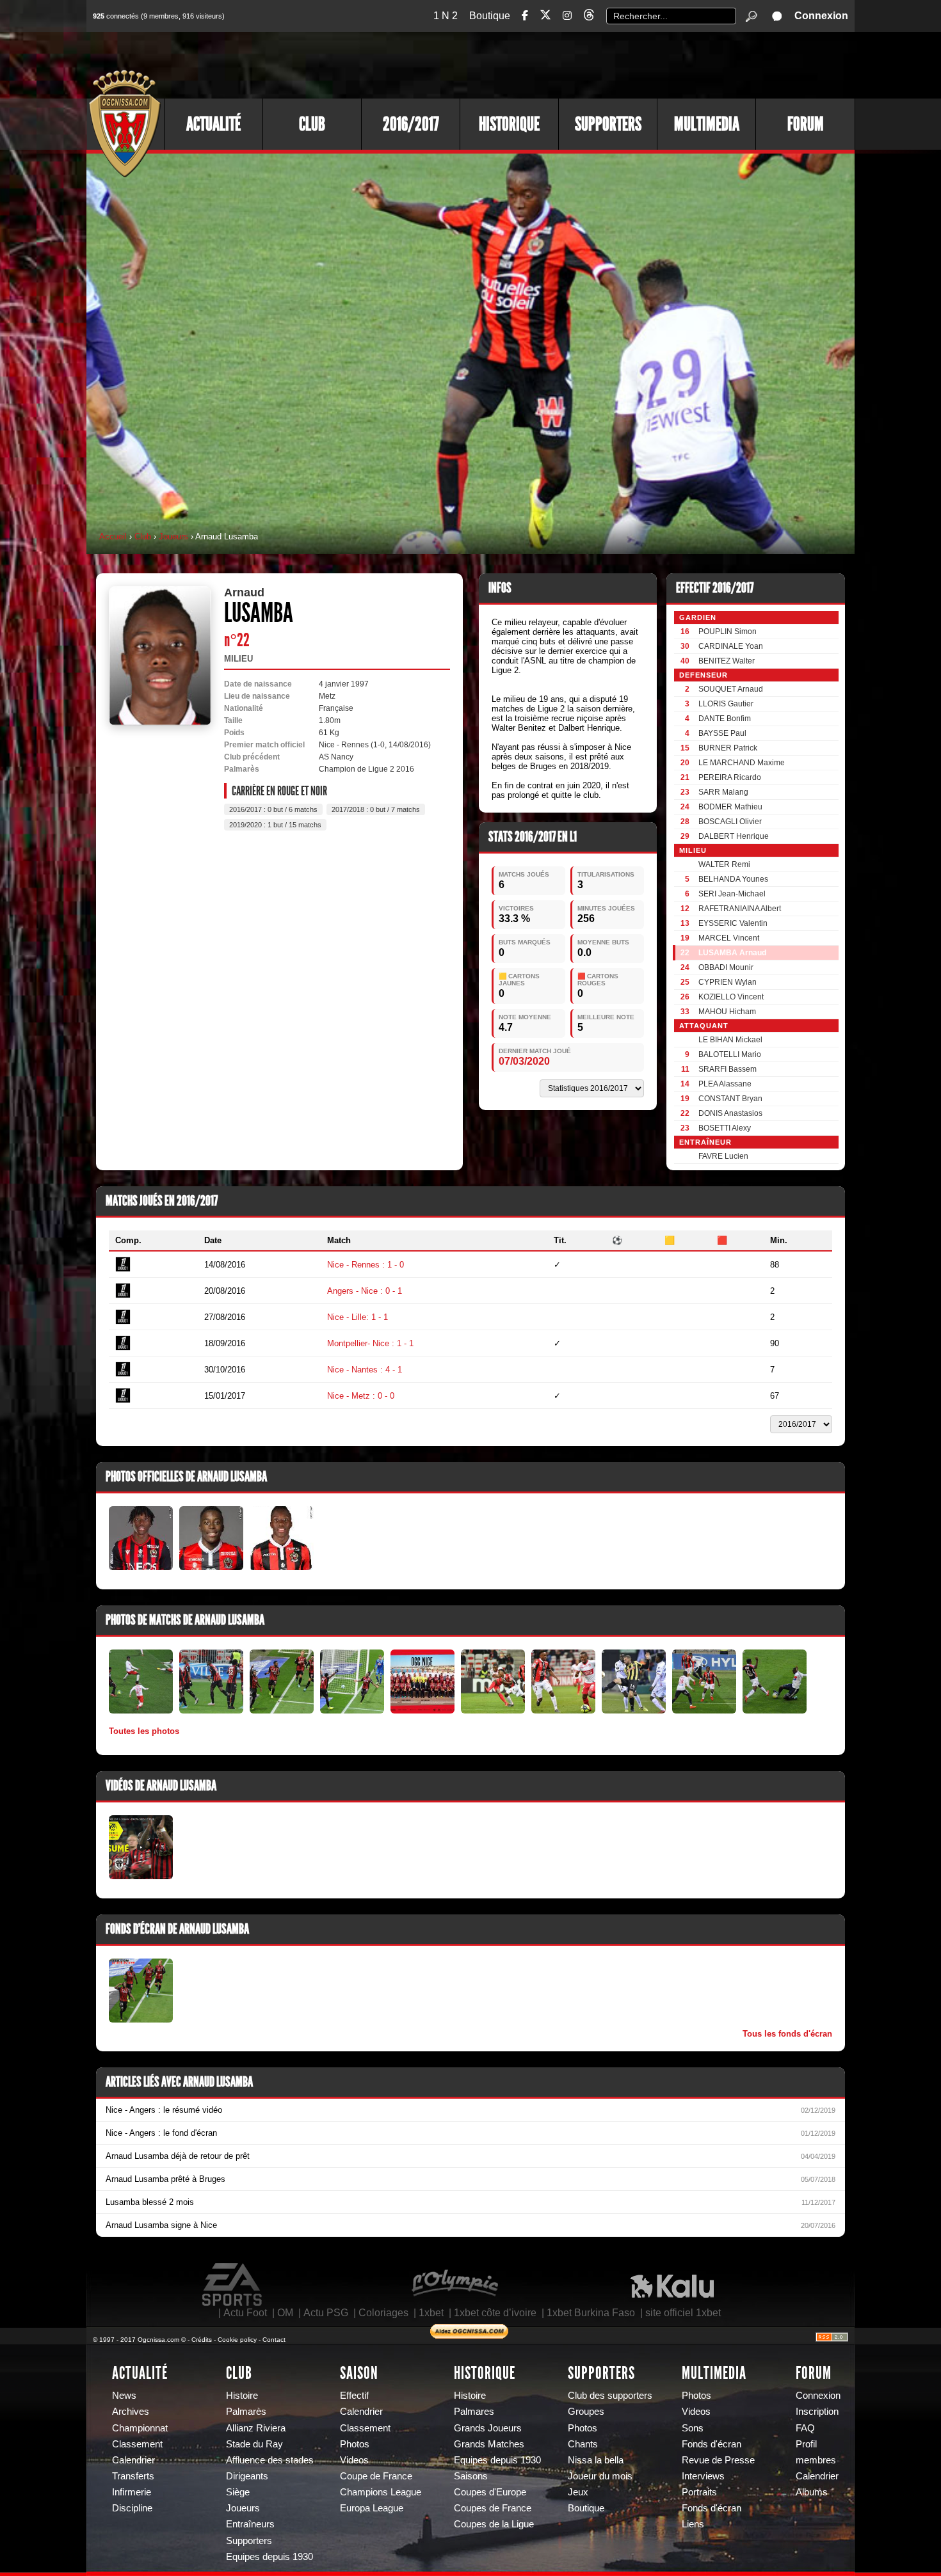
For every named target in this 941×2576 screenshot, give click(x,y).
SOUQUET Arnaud (731, 689)
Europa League (372, 2508)
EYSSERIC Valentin (733, 923)
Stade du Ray (254, 2444)
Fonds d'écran (712, 2444)
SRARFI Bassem (728, 1069)
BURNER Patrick (728, 748)
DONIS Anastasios (730, 1113)
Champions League (381, 2492)
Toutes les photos (144, 1731)
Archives (131, 2412)
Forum (806, 124)
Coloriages (383, 2313)
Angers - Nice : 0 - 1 (365, 1291)
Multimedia (707, 124)
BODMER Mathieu (730, 807)
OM (285, 2313)
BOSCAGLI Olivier (730, 822)
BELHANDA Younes (733, 879)
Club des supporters (610, 2396)
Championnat (140, 2428)
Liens (693, 2524)
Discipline (132, 2508)
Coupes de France (493, 2508)
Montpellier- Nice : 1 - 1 (370, 1343)
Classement (137, 2444)
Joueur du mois (600, 2476)
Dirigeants (247, 2476)
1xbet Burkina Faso (591, 2313)
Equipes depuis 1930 (269, 2557)
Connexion (821, 16)
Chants (583, 2444)
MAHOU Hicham (727, 1012)
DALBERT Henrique (734, 836)
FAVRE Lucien (723, 1156)
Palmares (474, 2412)
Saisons (471, 2476)
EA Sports (233, 2285)
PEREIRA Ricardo (730, 777)
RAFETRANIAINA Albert (740, 909)
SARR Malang (723, 792)
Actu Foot (245, 2313)
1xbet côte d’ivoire (495, 2313)
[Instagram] (567, 16)
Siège (238, 2492)
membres (816, 2460)
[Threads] (589, 17)
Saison (359, 2373)
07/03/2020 (524, 1061)
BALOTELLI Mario (730, 1054)
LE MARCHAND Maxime (742, 763)
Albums (812, 2492)
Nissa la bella (596, 2460)
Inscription (817, 2412)
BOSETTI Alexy (725, 1128)
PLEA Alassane (725, 1084)
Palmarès (246, 2412)
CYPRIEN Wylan (728, 982)
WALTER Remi (724, 864)
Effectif (354, 2396)
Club (312, 124)
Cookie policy (237, 2340)
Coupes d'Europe (490, 2492)
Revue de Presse (718, 2460)
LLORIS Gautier (726, 704)
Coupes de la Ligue (494, 2524)
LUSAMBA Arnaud (732, 953)
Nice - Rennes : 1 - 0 (366, 1265)
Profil (806, 2444)
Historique (509, 124)
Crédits (202, 2340)
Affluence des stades (270, 2460)
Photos (355, 2444)
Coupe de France (376, 2476)
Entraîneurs (250, 2524)
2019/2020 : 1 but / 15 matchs (275, 825)
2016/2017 (411, 124)
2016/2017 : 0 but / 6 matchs (273, 809)
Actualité (213, 124)
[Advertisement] (621, 64)
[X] (545, 17)
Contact (274, 2340)
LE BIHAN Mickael (730, 1040)
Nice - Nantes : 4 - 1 (365, 1370)
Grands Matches (489, 2444)
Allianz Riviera (256, 2428)
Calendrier (133, 2460)
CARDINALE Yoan (731, 646)
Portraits (699, 2492)
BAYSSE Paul (722, 733)
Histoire (242, 2396)
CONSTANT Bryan (730, 1099)
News (124, 2396)
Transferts (133, 2476)
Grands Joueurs (488, 2428)
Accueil (113, 537)
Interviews (703, 2476)
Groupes (586, 2412)
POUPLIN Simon (728, 632)
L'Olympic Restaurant (454, 2285)
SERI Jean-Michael (732, 894)
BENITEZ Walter (727, 661)
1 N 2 (446, 16)
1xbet (431, 2313)
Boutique (490, 16)
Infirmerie (132, 2492)
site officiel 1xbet (683, 2313)
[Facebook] (525, 16)
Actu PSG (326, 2313)
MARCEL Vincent (729, 938)
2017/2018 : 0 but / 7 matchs (376, 809)
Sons (693, 2428)
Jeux (578, 2492)
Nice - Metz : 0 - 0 (361, 1396)
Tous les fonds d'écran (787, 2034)
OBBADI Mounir (726, 967)
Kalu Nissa (672, 2285)
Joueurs (173, 537)
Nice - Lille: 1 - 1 (358, 1317)
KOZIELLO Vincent (731, 997)
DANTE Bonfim (725, 719)
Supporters (608, 124)
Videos (354, 2460)
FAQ (805, 2428)
